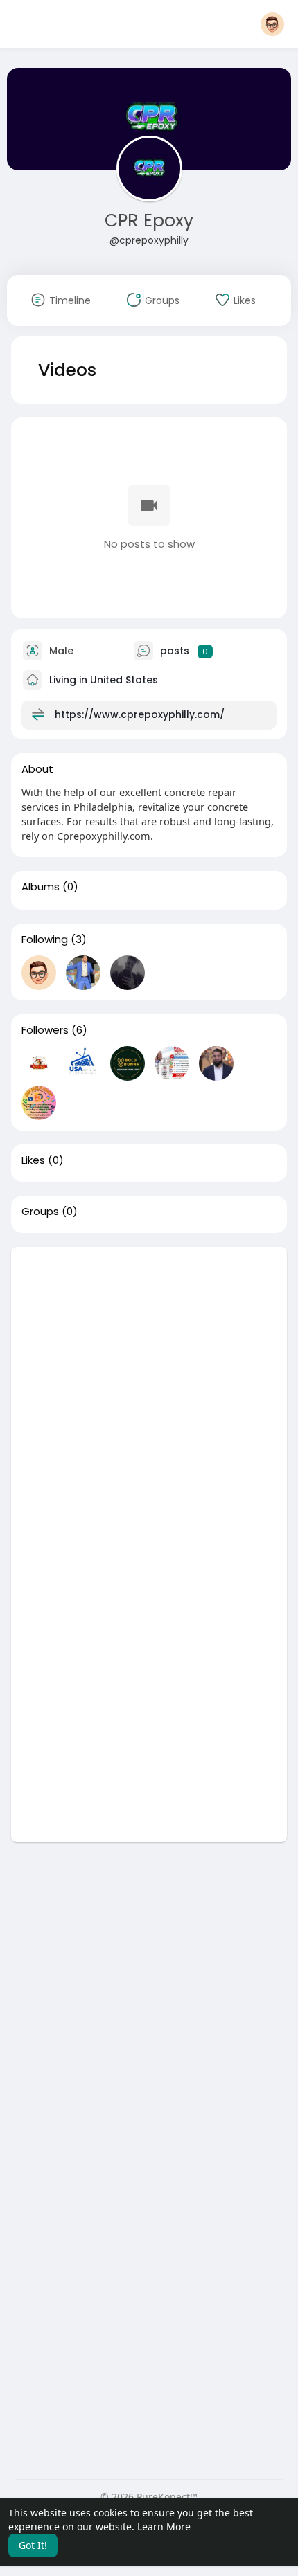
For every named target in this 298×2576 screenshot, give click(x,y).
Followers (45, 1030)
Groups (40, 1212)
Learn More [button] (164, 2527)
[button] (272, 24)
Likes (33, 1160)
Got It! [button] (33, 2545)
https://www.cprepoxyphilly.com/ (140, 714)
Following (45, 939)
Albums (41, 887)
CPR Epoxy (149, 220)
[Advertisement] (149, 1396)
